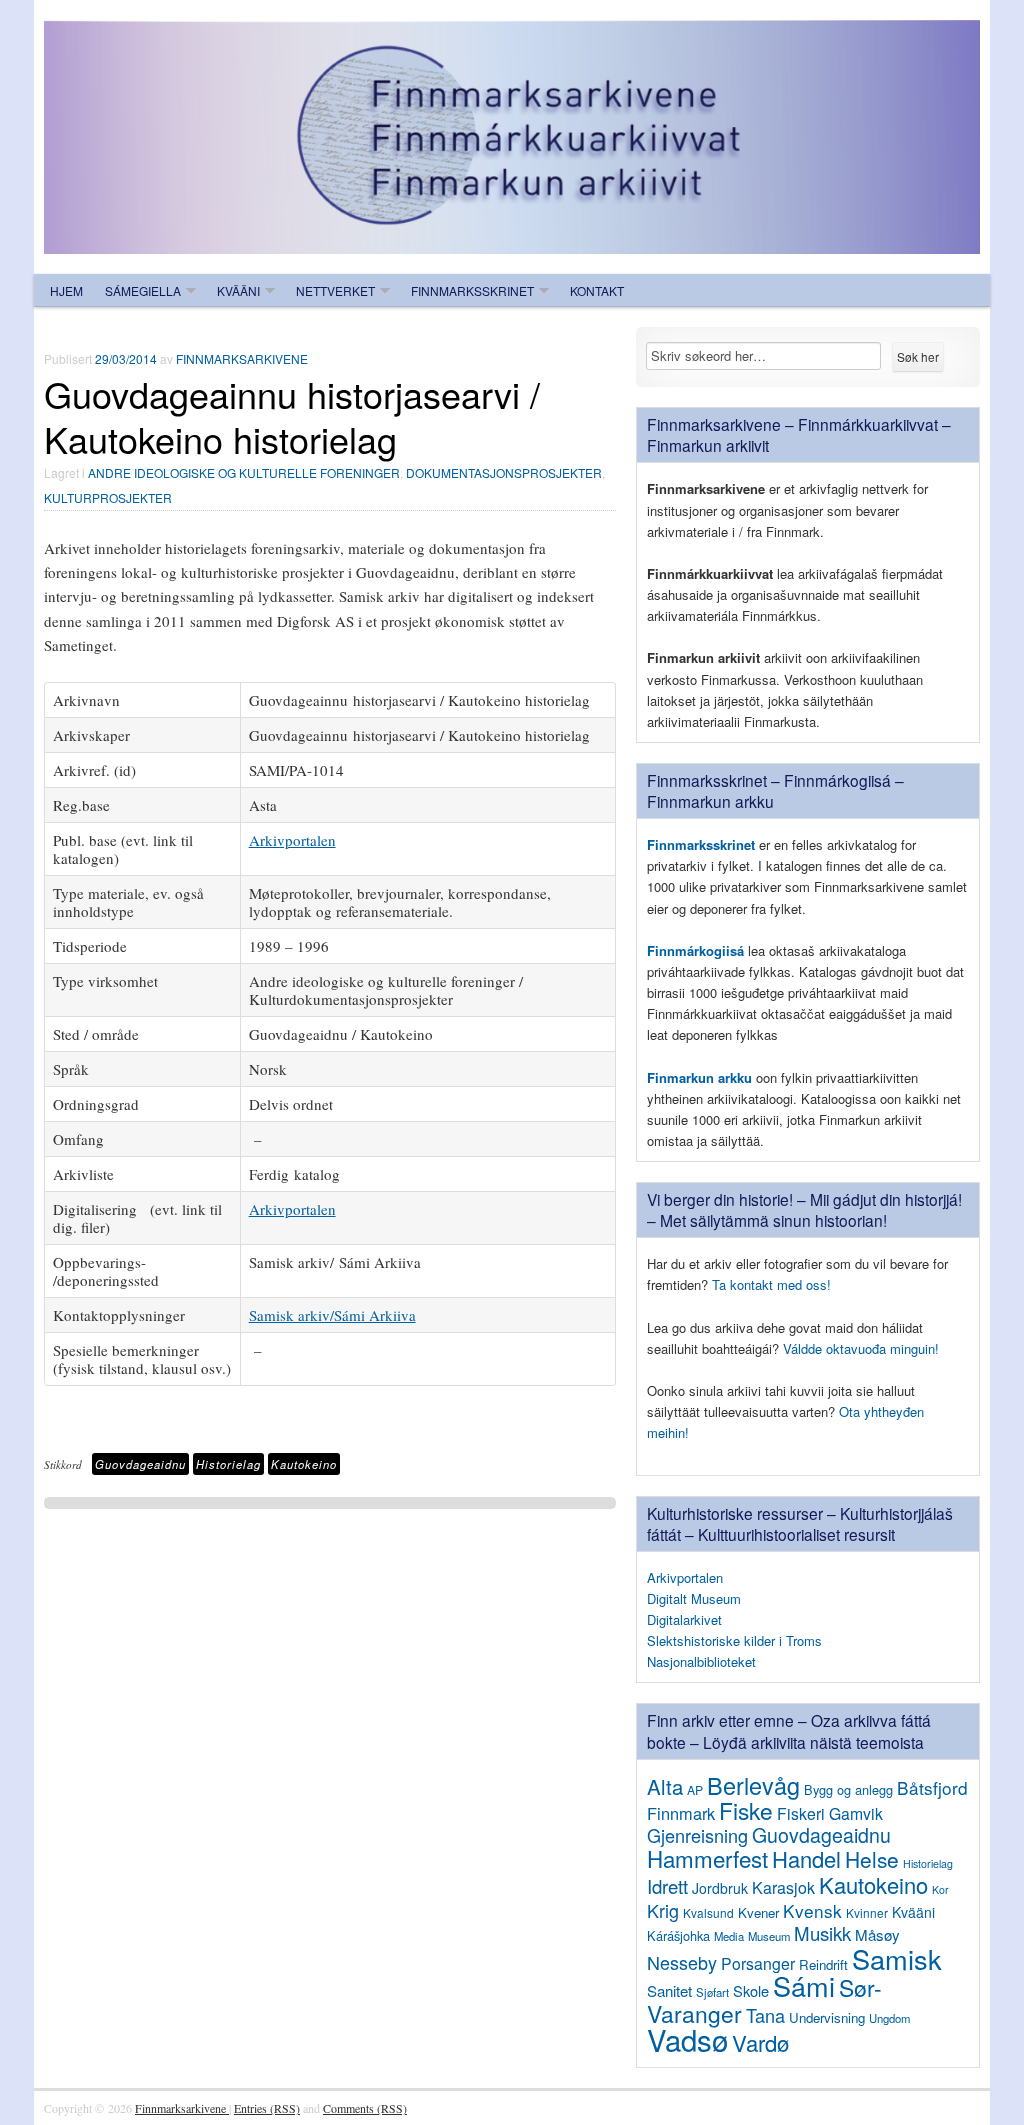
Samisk (897, 1958)
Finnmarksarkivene (242, 358)
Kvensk (812, 1910)
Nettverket (335, 290)
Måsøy (877, 1934)
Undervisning (827, 2017)
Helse (872, 1859)
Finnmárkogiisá (695, 950)
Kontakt (597, 290)
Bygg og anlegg (848, 1789)
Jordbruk (720, 1888)
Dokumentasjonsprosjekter (504, 472)
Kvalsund (708, 1912)
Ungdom (889, 2018)
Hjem (66, 290)
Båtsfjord (932, 1787)
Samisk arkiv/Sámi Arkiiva (332, 1315)
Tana (765, 2015)
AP (695, 1789)
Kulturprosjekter (108, 497)
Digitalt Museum (694, 1598)
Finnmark (681, 1813)
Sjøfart (712, 1992)
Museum (769, 1936)
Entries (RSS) (267, 2108)
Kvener (758, 1912)
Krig (663, 1910)
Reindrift (823, 1964)
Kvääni (238, 290)
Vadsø (687, 2039)
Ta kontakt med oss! (771, 1284)
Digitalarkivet (684, 1619)
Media (729, 1936)
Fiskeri (801, 1813)
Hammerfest (707, 1858)
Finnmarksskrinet (472, 290)
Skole (751, 1990)
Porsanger (758, 1963)
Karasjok (783, 1887)
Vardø (760, 2042)
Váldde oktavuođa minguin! (861, 1348)
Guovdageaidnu (140, 1464)
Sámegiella (143, 290)
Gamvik (856, 1813)
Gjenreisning (697, 1835)
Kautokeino (304, 1464)
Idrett (667, 1886)
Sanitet (669, 1990)
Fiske (746, 1810)
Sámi (804, 1985)
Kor (940, 1889)
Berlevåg (753, 1785)
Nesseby (682, 1962)
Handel (806, 1858)
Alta (665, 1786)
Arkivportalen (292, 840)
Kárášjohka (678, 1935)
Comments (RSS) (365, 2108)
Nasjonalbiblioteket (701, 1661)
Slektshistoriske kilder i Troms (734, 1640)
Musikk (822, 1933)
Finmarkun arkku (699, 1077)
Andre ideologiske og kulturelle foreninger (244, 472)
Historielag (228, 1464)
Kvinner (867, 1912)
